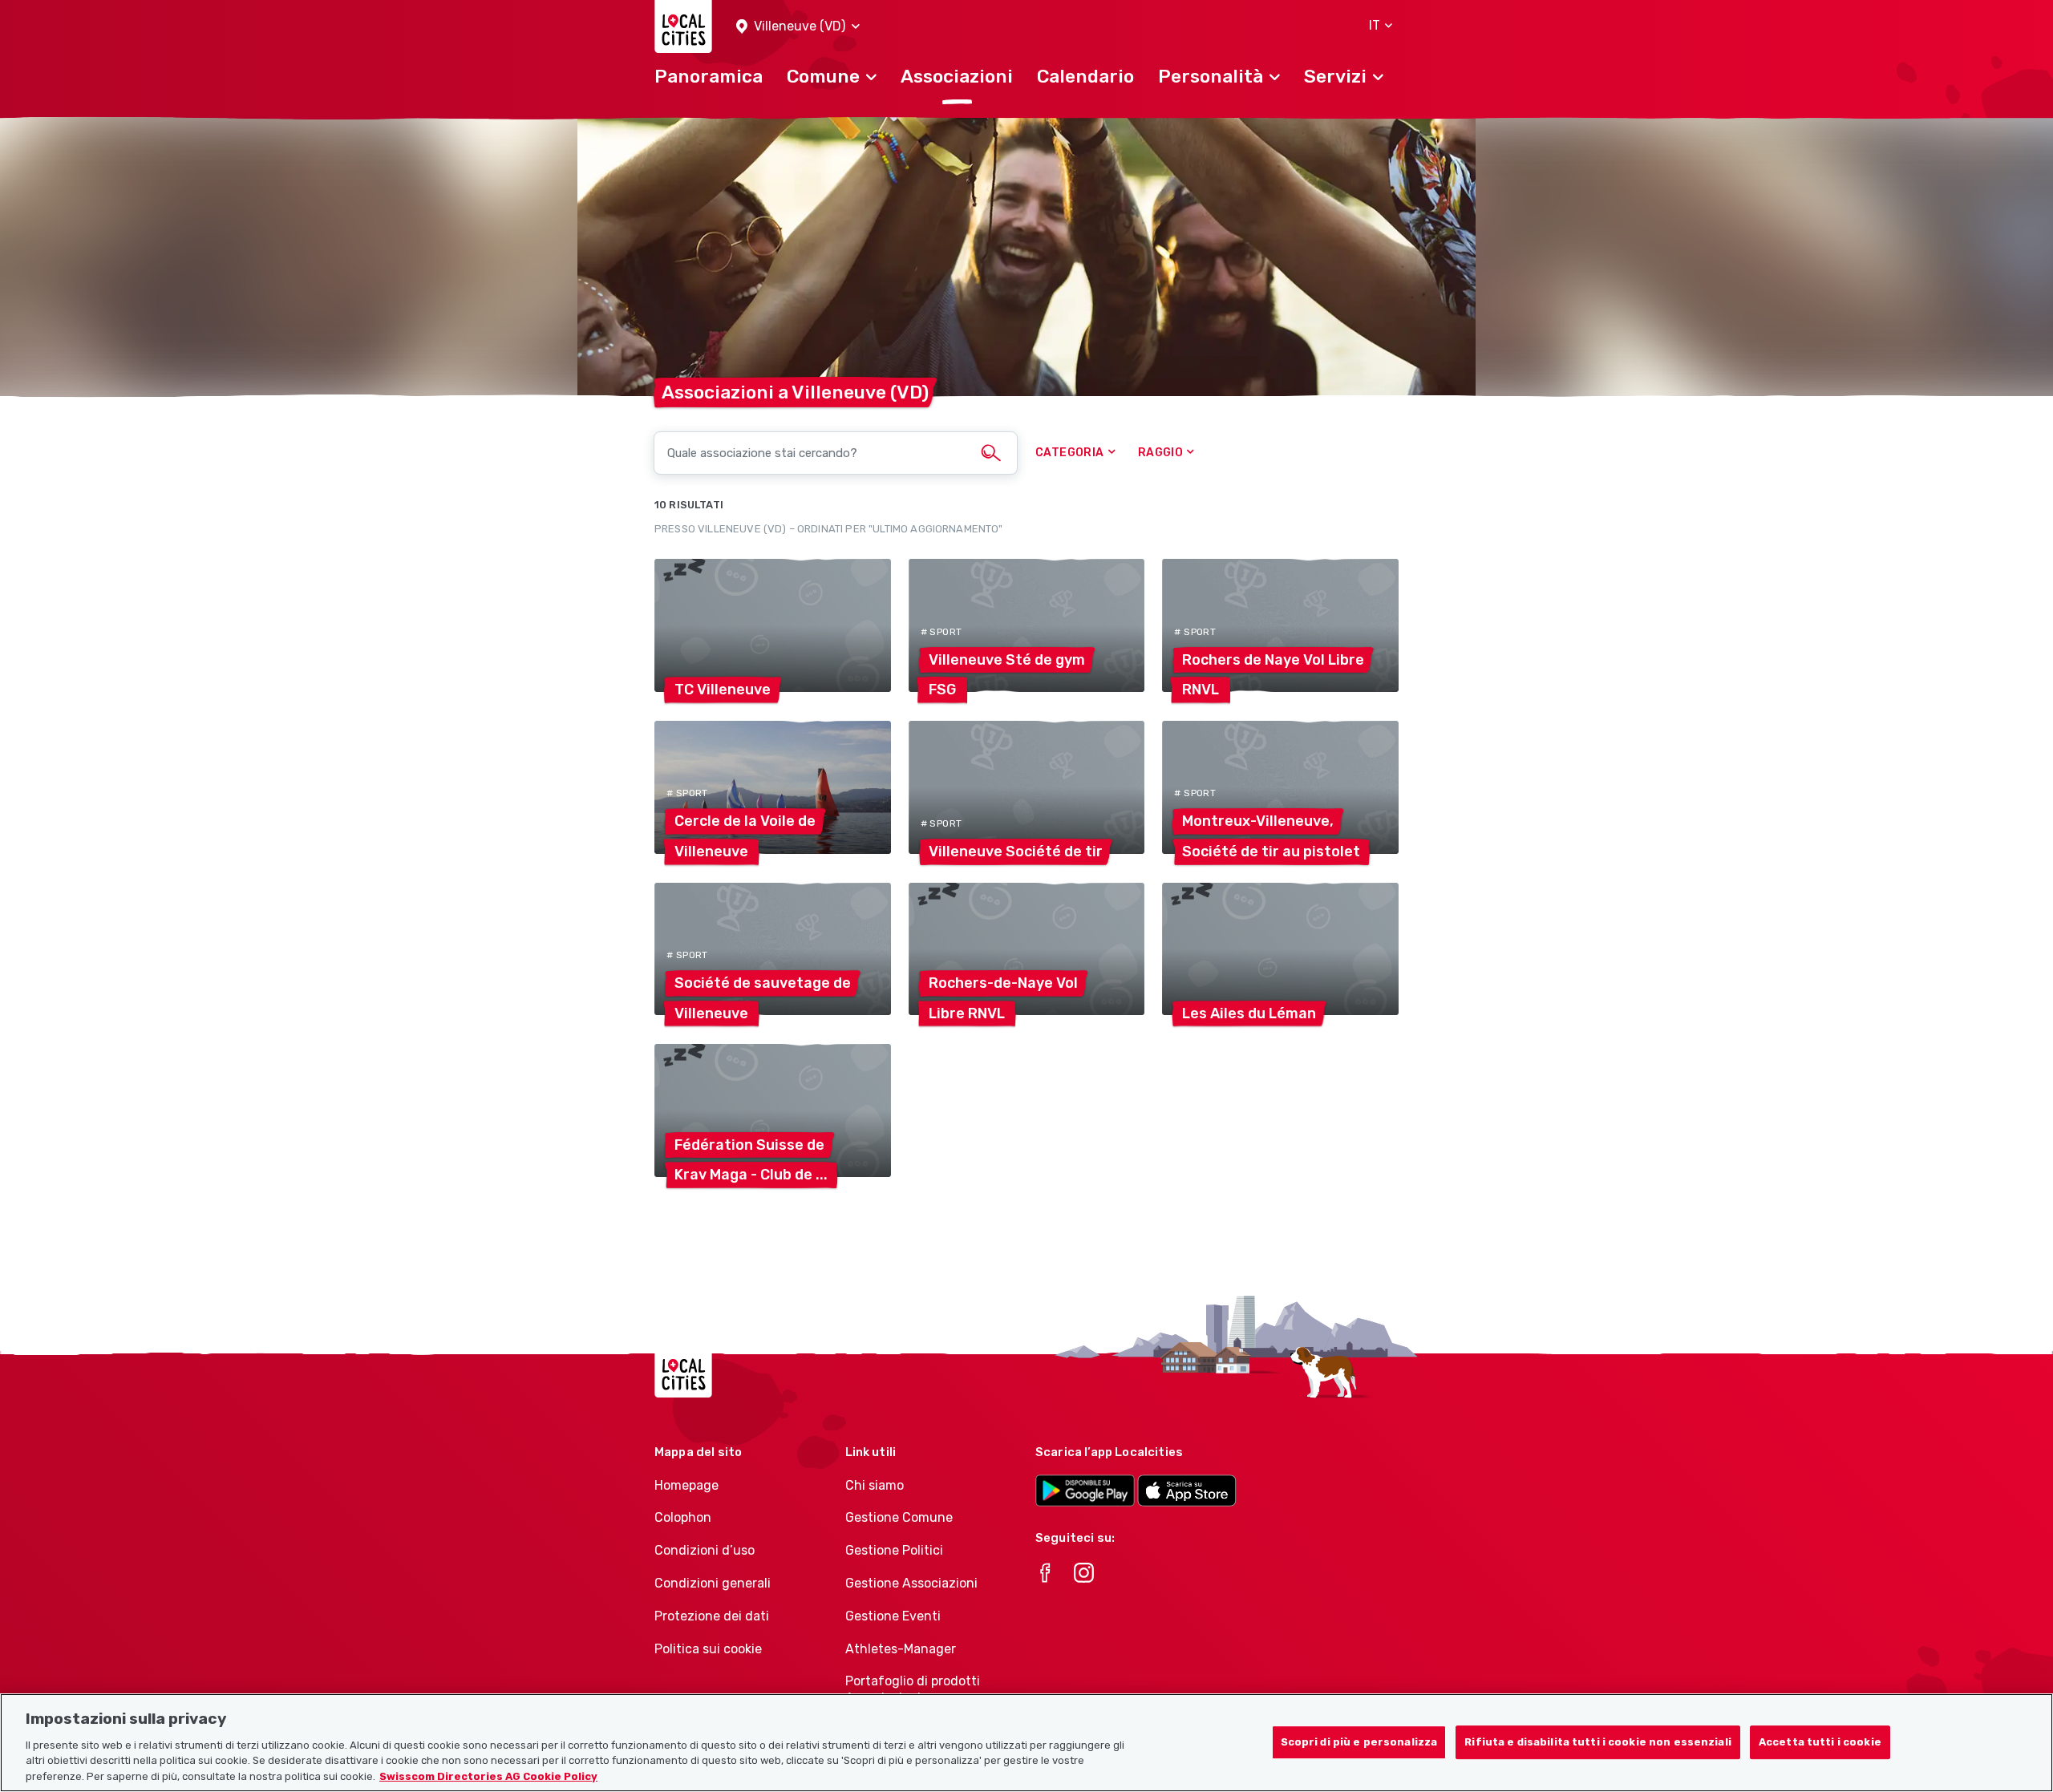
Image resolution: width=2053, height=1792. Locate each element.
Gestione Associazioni (911, 1583)
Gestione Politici (894, 1550)
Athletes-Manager (901, 1649)
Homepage (686, 1485)
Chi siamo (875, 1485)
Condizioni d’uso (705, 1550)
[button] (798, 27)
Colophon (683, 1517)
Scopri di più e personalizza (1359, 1742)
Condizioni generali (713, 1583)
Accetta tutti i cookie (1820, 1742)
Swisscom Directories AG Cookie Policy (488, 1776)
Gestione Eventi (893, 1616)
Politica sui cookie (708, 1649)
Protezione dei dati (712, 1616)
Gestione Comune (899, 1517)
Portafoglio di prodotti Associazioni (913, 1689)
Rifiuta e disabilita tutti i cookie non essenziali (1598, 1742)
